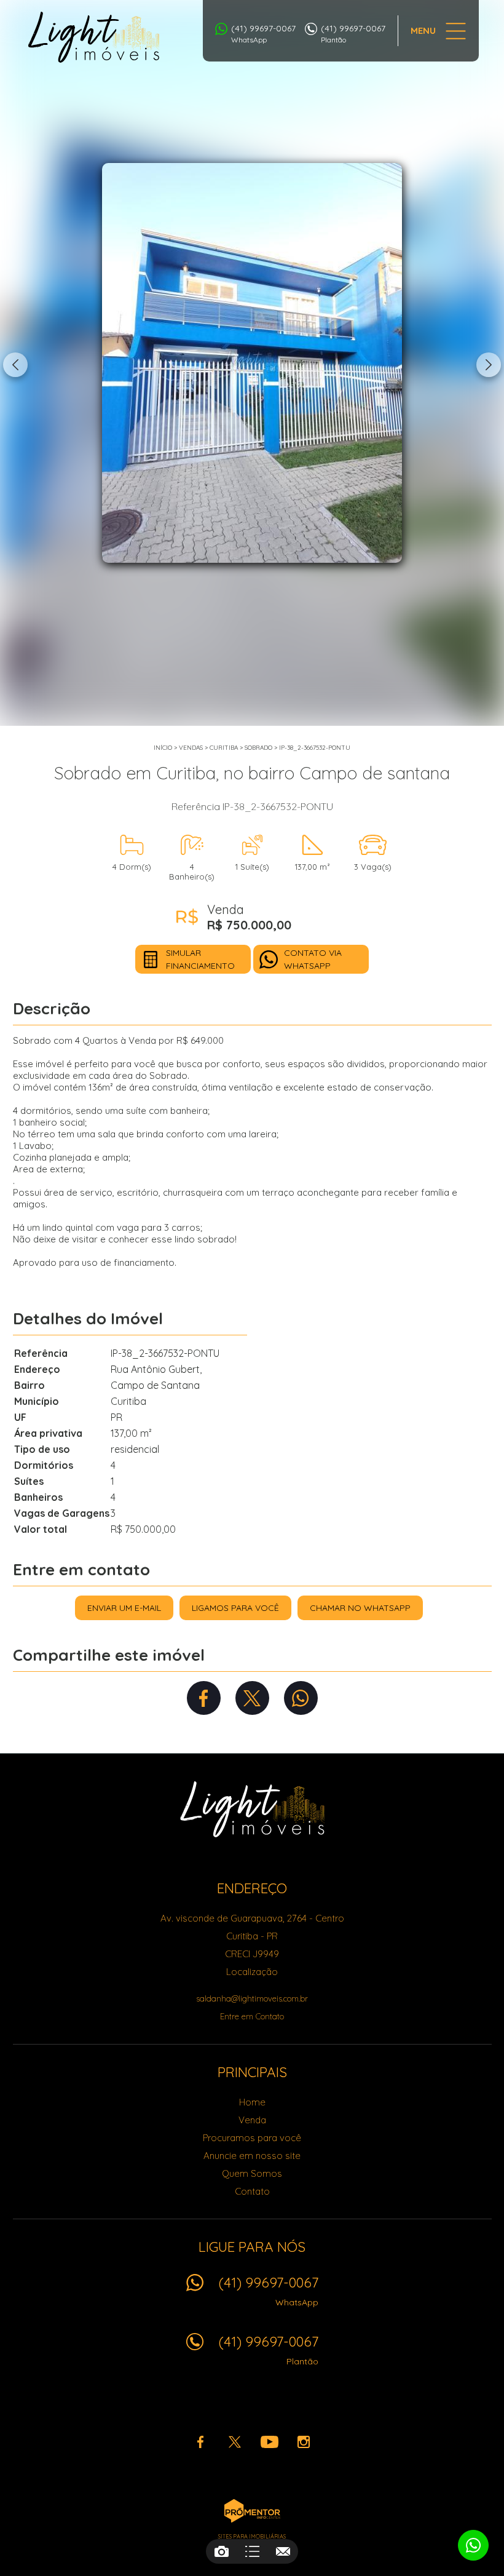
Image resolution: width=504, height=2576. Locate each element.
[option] (252, 363)
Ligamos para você (235, 1608)
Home (252, 2102)
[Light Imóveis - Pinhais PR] (94, 37)
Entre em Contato (252, 2016)
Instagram (304, 2442)
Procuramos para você (252, 2138)
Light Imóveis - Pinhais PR (252, 1809)
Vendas (191, 748)
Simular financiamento (200, 959)
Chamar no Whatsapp (360, 1608)
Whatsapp (301, 1698)
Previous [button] (15, 365)
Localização (252, 1972)
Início (163, 748)
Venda (252, 2120)
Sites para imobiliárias (252, 2536)
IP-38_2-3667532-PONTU (315, 748)
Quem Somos (252, 2173)
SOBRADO (258, 748)
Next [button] (489, 365)
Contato (252, 2191)
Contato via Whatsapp (313, 959)
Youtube (269, 2442)
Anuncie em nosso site (252, 2156)
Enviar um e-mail (124, 1608)
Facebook (204, 1698)
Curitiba (224, 748)
